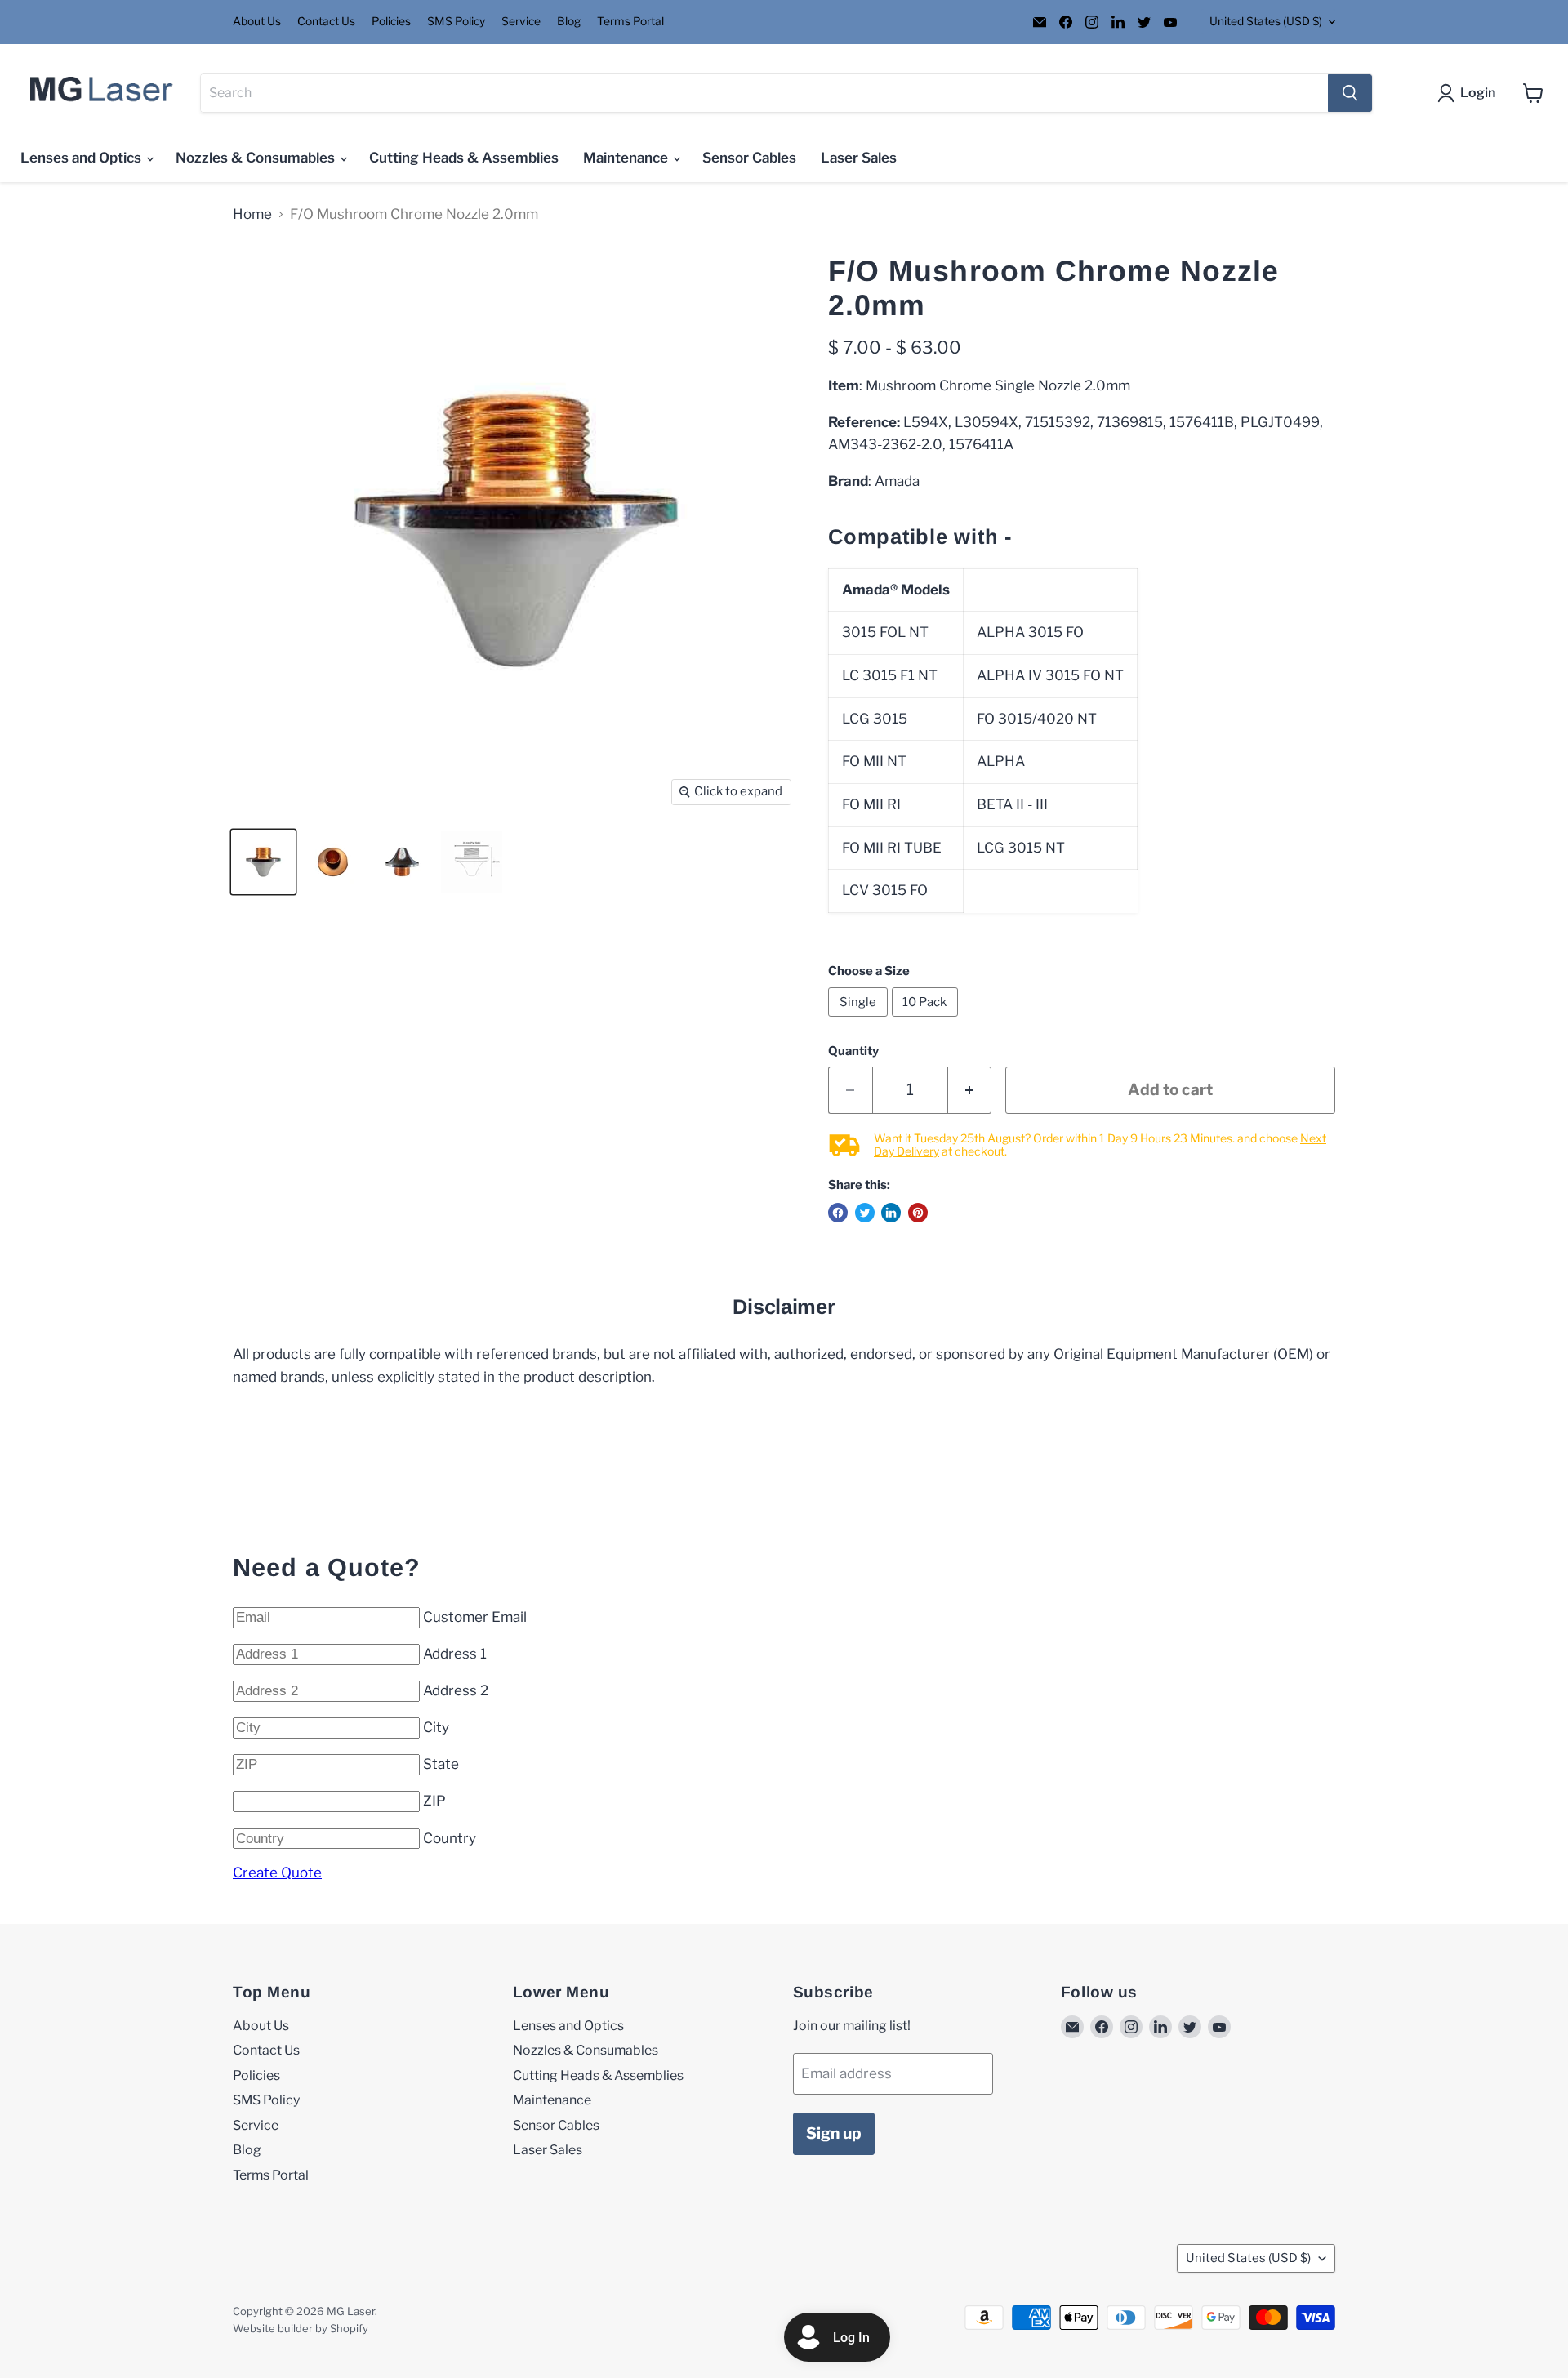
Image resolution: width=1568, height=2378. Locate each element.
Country (450, 1838)
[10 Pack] (927, 1020)
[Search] (1350, 93)
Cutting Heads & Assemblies (464, 158)
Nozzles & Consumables (257, 158)
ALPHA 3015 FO (1030, 632)
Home (252, 214)
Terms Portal (630, 22)
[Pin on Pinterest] (918, 1213)
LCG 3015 (875, 719)
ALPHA (1001, 761)
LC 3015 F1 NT (890, 675)
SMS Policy (456, 22)
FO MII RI (871, 804)
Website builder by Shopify (301, 2328)
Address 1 (455, 1654)
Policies (391, 22)
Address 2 (456, 1690)
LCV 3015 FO (885, 890)
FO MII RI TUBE (892, 848)
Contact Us (326, 22)
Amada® (870, 590)
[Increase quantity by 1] (970, 1090)
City (436, 1727)
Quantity (853, 1051)
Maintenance (627, 158)
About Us (257, 22)
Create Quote (277, 1873)
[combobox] (764, 93)
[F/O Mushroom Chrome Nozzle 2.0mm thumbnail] (263, 862)
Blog (569, 22)
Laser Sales (859, 158)
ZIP (434, 1801)
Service (521, 22)
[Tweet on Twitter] (865, 1213)
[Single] (860, 1020)
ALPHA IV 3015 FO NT (1050, 675)
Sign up (834, 2133)
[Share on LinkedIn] (891, 1213)
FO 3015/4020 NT (1037, 719)
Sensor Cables (749, 158)
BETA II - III (1014, 804)
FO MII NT (874, 761)
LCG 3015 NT (1021, 848)
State (441, 1764)
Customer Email (475, 1617)
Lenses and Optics (82, 158)
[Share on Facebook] (838, 1213)
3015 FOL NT (885, 632)
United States (1266, 21)
